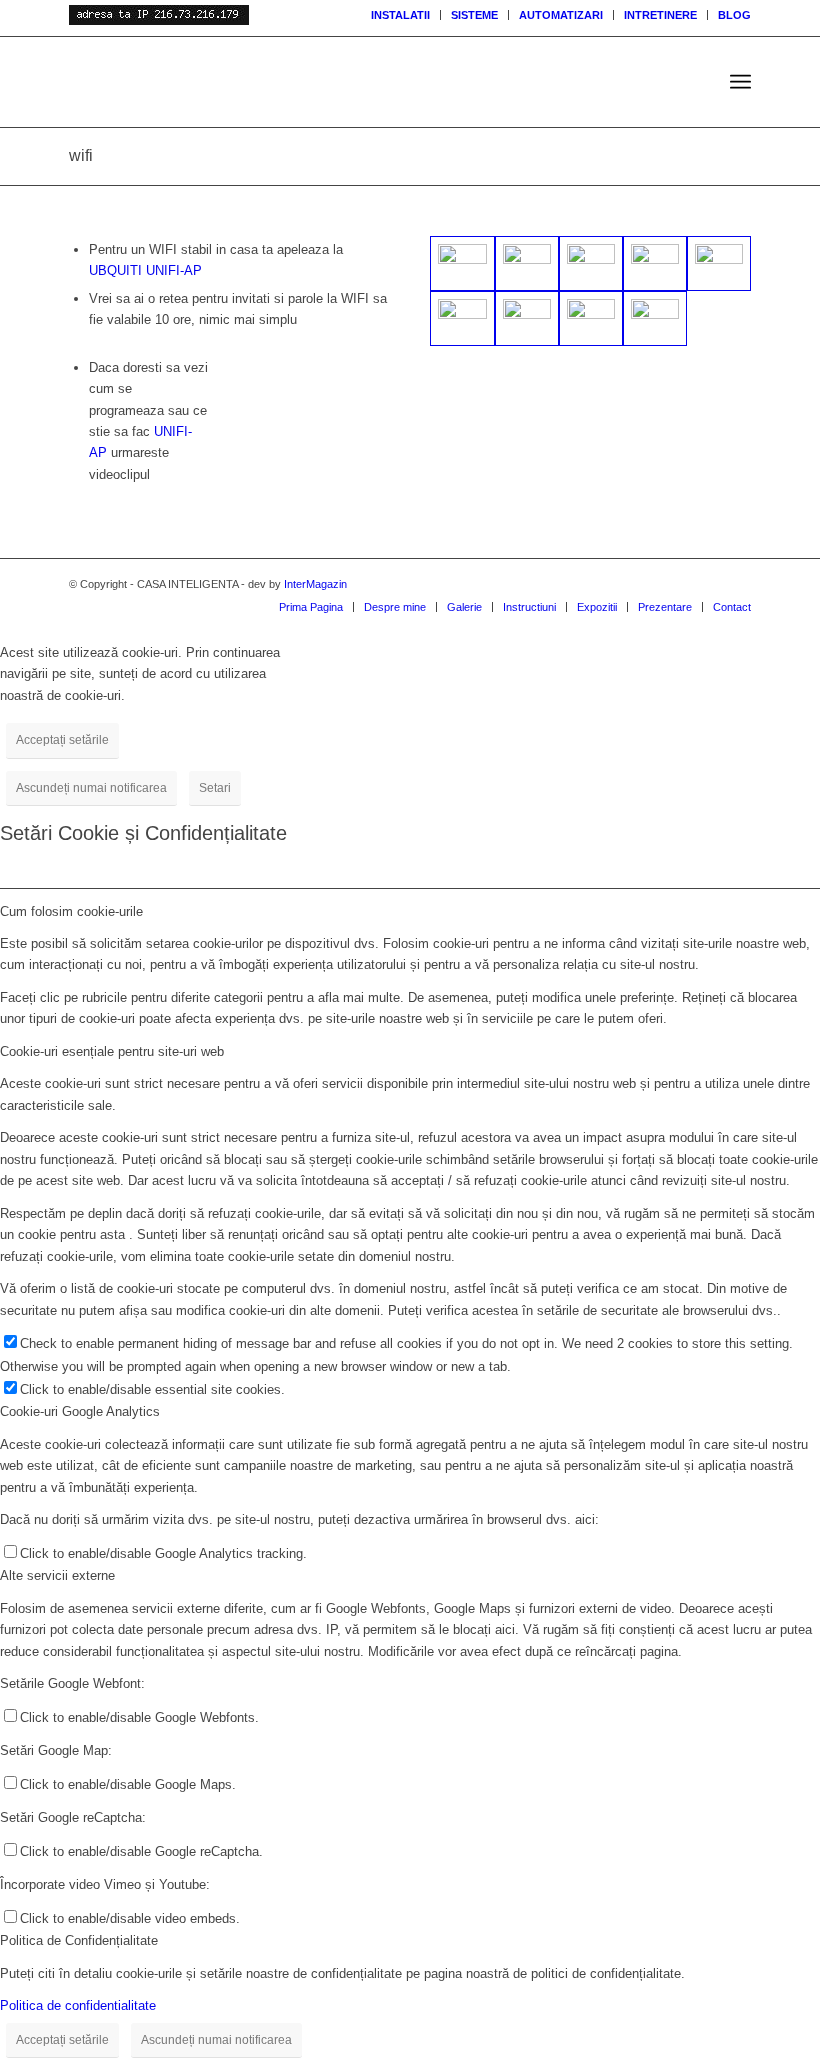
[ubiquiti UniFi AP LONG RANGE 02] (719, 263)
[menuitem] (401, 15)
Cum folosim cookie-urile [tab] (71, 911)
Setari (215, 788)
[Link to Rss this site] (676, 584)
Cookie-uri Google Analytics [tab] (80, 1411)
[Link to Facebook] (736, 584)
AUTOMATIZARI (561, 15)
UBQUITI (115, 270)
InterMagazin (315, 584)
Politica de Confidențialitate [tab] (79, 1940)
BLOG (734, 15)
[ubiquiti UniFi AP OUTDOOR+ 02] (655, 263)
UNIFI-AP (174, 270)
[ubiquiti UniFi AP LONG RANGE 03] (462, 318)
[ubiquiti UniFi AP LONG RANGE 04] (527, 263)
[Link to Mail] (706, 584)
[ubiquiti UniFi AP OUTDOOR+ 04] (591, 263)
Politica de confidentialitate (78, 2005)
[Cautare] (696, 82)
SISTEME (474, 15)
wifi (81, 155)
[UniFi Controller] (527, 318)
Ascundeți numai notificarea (91, 788)
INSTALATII (400, 15)
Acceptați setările (62, 740)
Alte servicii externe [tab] (57, 1575)
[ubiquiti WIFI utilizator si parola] (462, 263)
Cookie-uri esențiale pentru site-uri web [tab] (112, 1051)
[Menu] (740, 82)
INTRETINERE (660, 15)
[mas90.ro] (278, 82)
